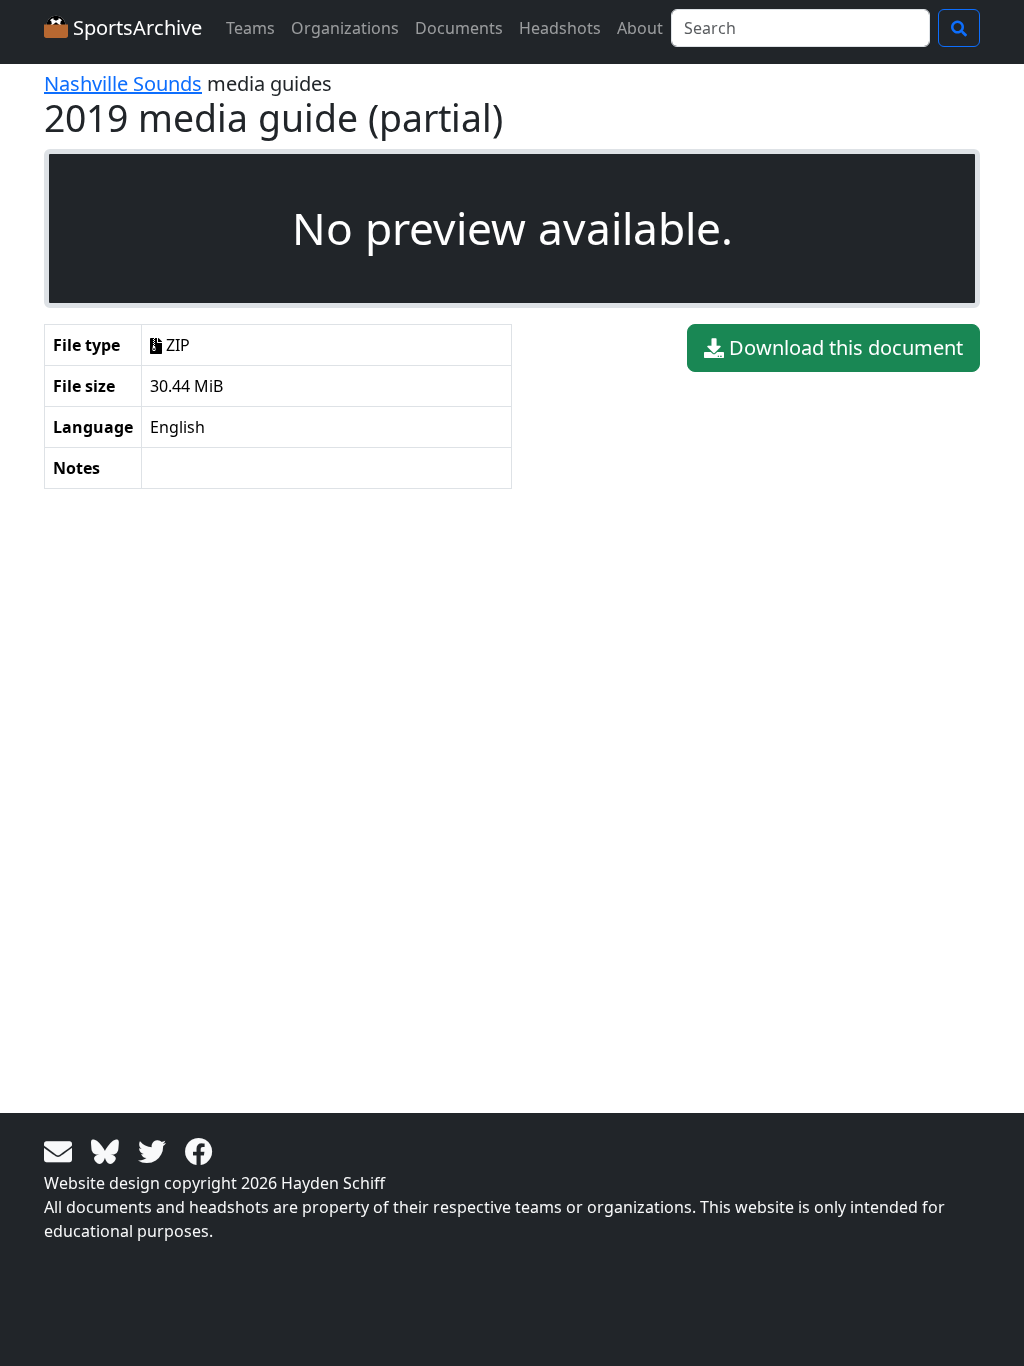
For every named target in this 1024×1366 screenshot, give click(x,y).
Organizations (345, 28)
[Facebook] (199, 1150)
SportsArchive (135, 27)
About (640, 28)
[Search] (959, 28)
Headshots (560, 28)
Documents (459, 28)
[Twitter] (155, 1150)
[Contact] (61, 1150)
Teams (250, 28)
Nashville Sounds (123, 83)
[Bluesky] (108, 1150)
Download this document (843, 347)
